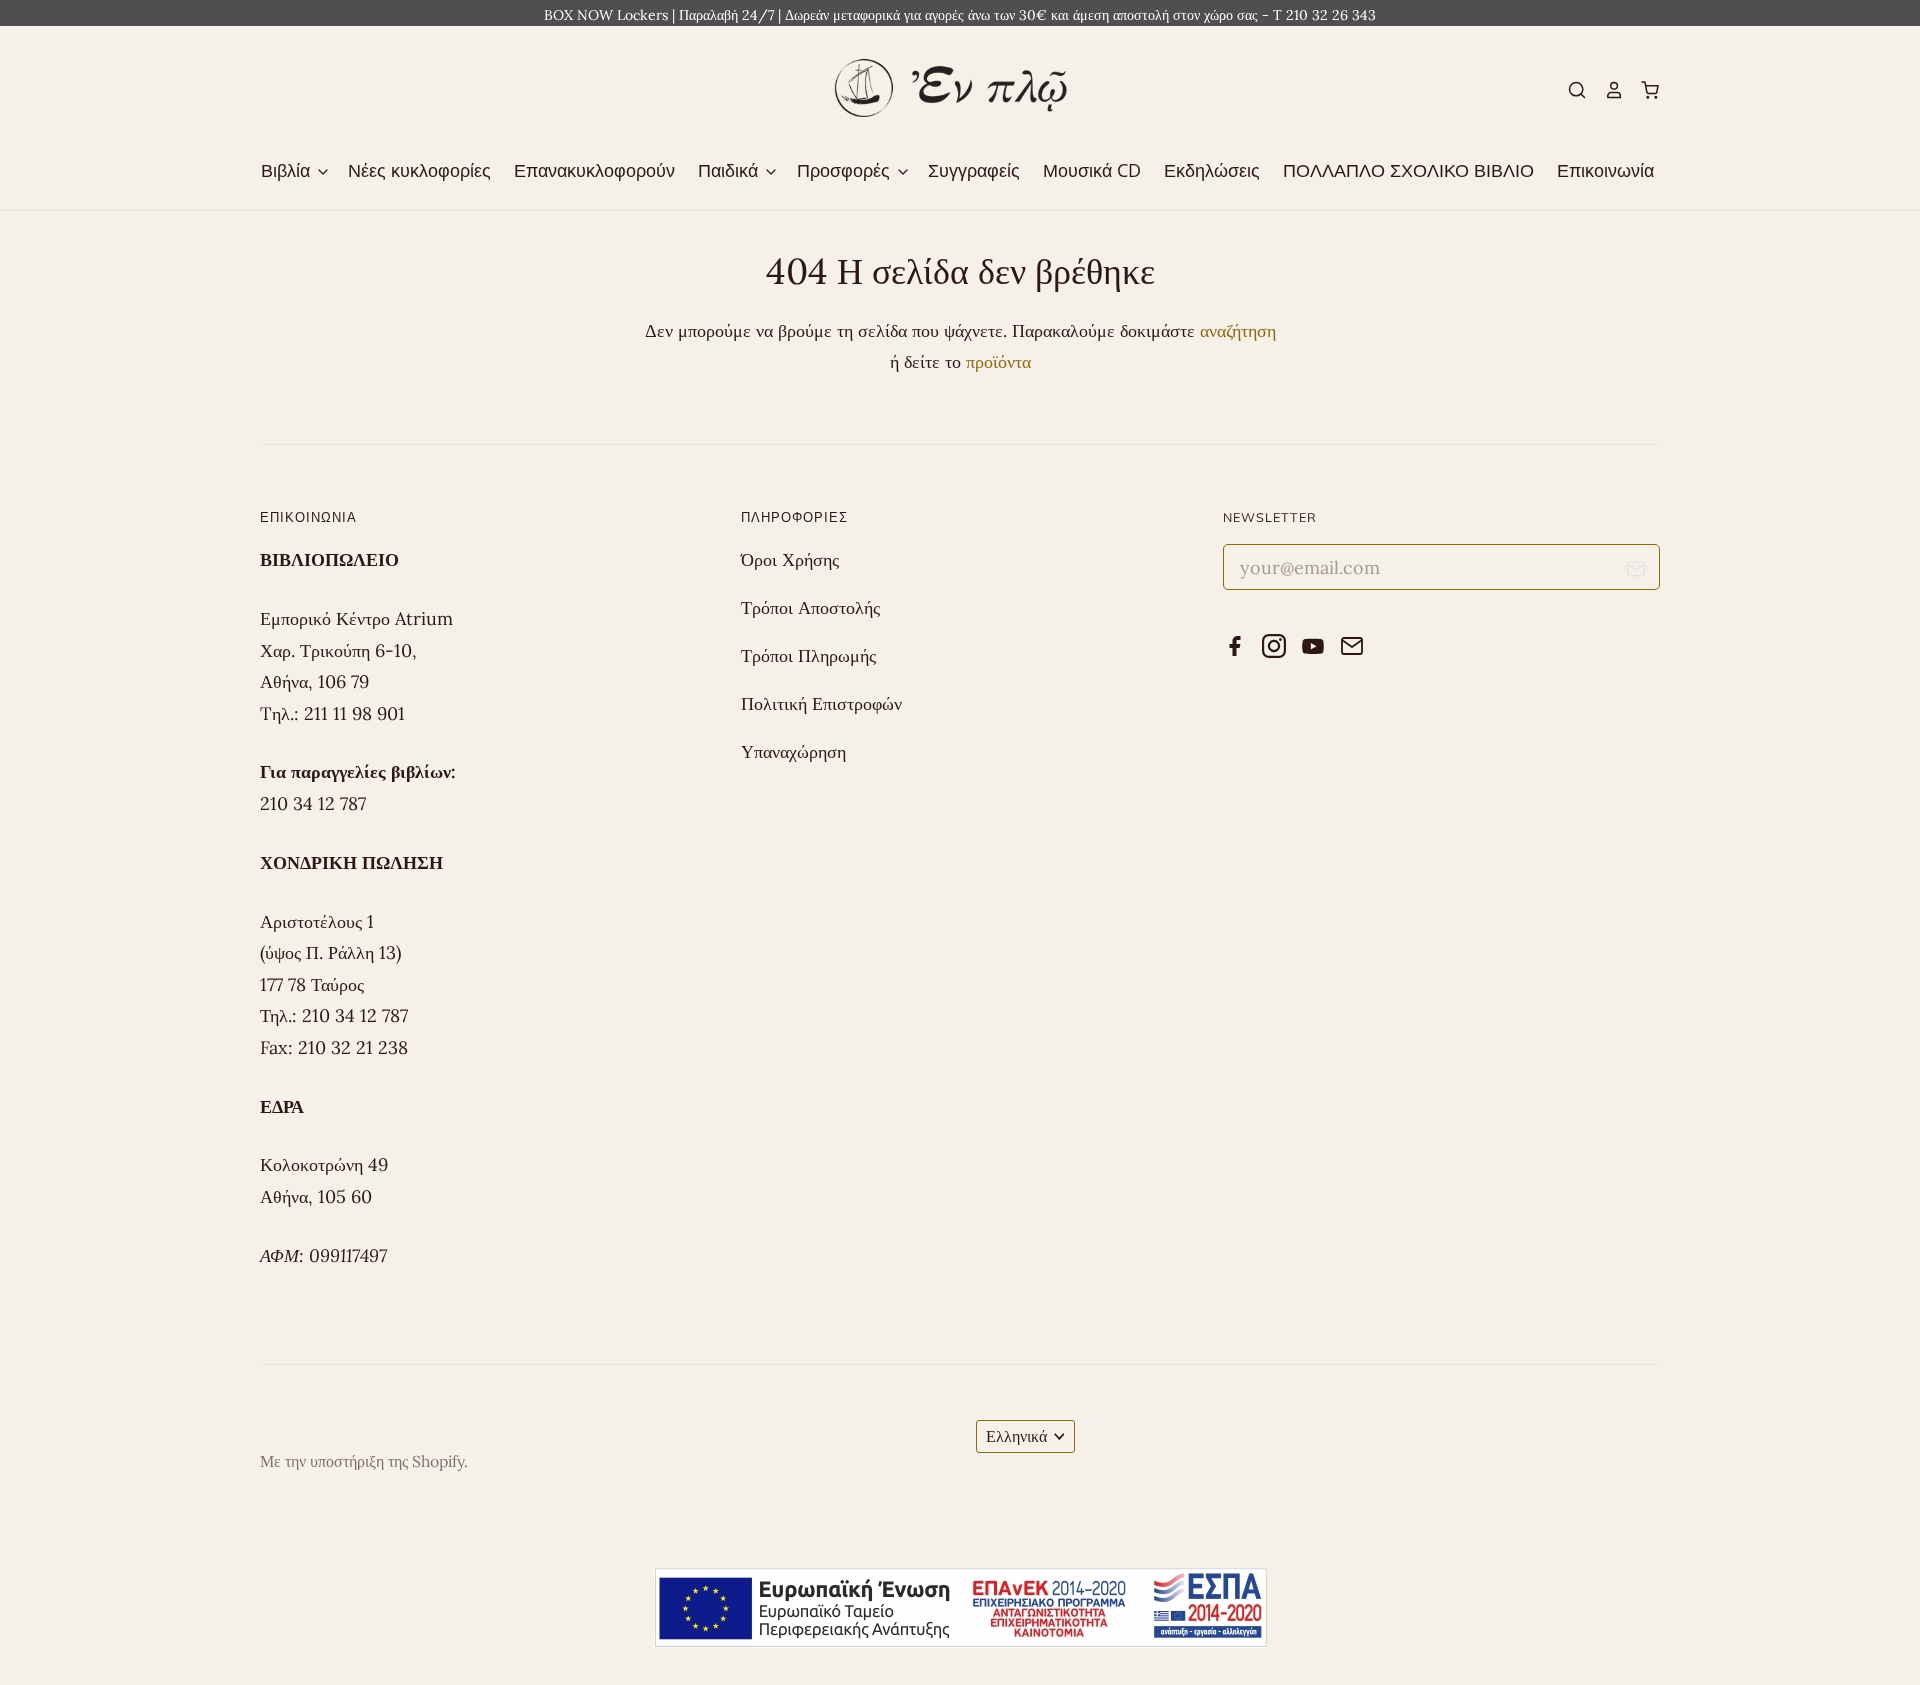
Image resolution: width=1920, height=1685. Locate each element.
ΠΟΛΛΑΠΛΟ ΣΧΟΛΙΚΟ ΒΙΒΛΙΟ (1408, 170)
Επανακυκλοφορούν (594, 170)
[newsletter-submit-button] (1636, 572)
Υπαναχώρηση (793, 751)
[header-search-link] (1569, 90)
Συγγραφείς (974, 170)
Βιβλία (288, 170)
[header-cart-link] (1642, 90)
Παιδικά (730, 170)
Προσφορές (846, 170)
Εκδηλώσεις (1212, 170)
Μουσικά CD (1092, 170)
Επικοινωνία (1605, 170)
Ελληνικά (1016, 1436)
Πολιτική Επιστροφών (821, 703)
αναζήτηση (1238, 330)
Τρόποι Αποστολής (810, 607)
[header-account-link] (1605, 90)
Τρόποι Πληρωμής (808, 655)
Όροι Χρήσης (790, 559)
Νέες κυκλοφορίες (419, 170)
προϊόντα (998, 361)
